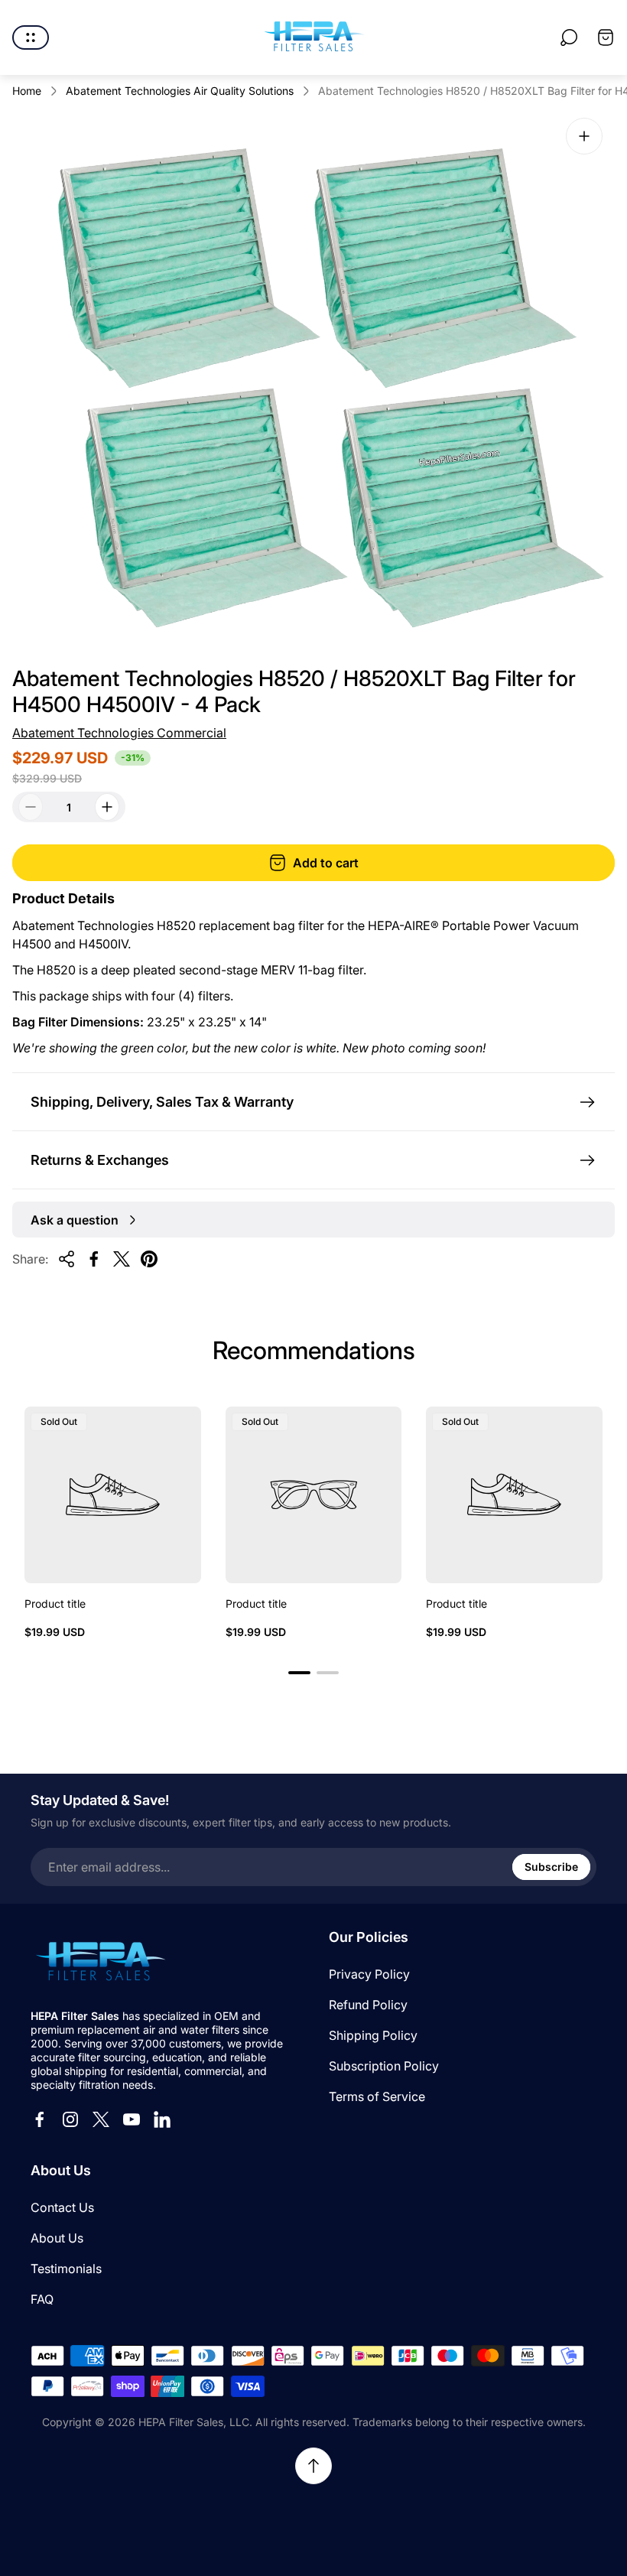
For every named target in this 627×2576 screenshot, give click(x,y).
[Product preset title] (113, 1495)
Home (27, 91)
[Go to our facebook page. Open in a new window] (40, 2119)
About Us (57, 2238)
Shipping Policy (373, 2035)
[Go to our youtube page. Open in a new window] (132, 2119)
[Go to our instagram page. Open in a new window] (70, 2119)
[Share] (67, 1259)
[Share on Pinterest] (149, 1259)
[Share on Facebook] (94, 1259)
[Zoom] (584, 136)
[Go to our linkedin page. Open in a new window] (162, 2119)
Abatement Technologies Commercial (119, 733)
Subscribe (551, 1867)
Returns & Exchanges (100, 1160)
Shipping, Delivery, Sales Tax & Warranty (162, 1102)
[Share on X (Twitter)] (122, 1259)
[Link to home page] (99, 1963)
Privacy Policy (369, 1974)
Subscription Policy (384, 2066)
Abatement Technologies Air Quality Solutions (180, 91)
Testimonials (66, 2269)
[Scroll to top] (313, 2466)
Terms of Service (377, 2096)
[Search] (569, 37)
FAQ (42, 2299)
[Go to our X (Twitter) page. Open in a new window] (101, 2119)
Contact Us (62, 2207)
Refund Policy (368, 2005)
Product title (55, 1603)
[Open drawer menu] (31, 37)
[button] (299, 1673)
